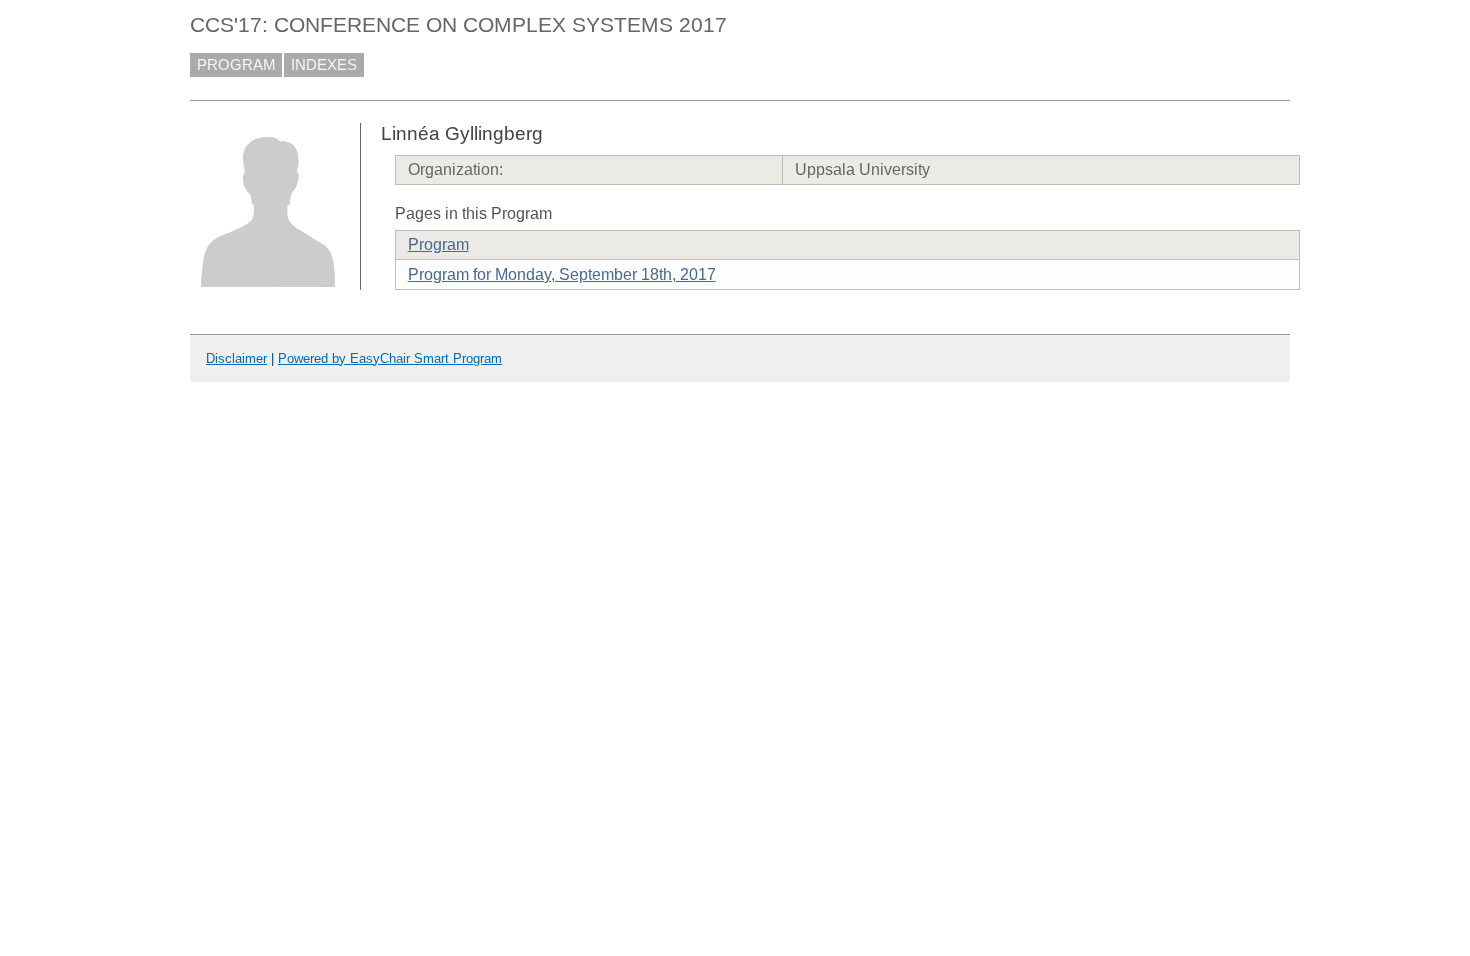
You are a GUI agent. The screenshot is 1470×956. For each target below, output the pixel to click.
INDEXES (324, 65)
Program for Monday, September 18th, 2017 (562, 274)
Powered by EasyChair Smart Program (390, 358)
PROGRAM (236, 65)
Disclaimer (236, 358)
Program (438, 244)
